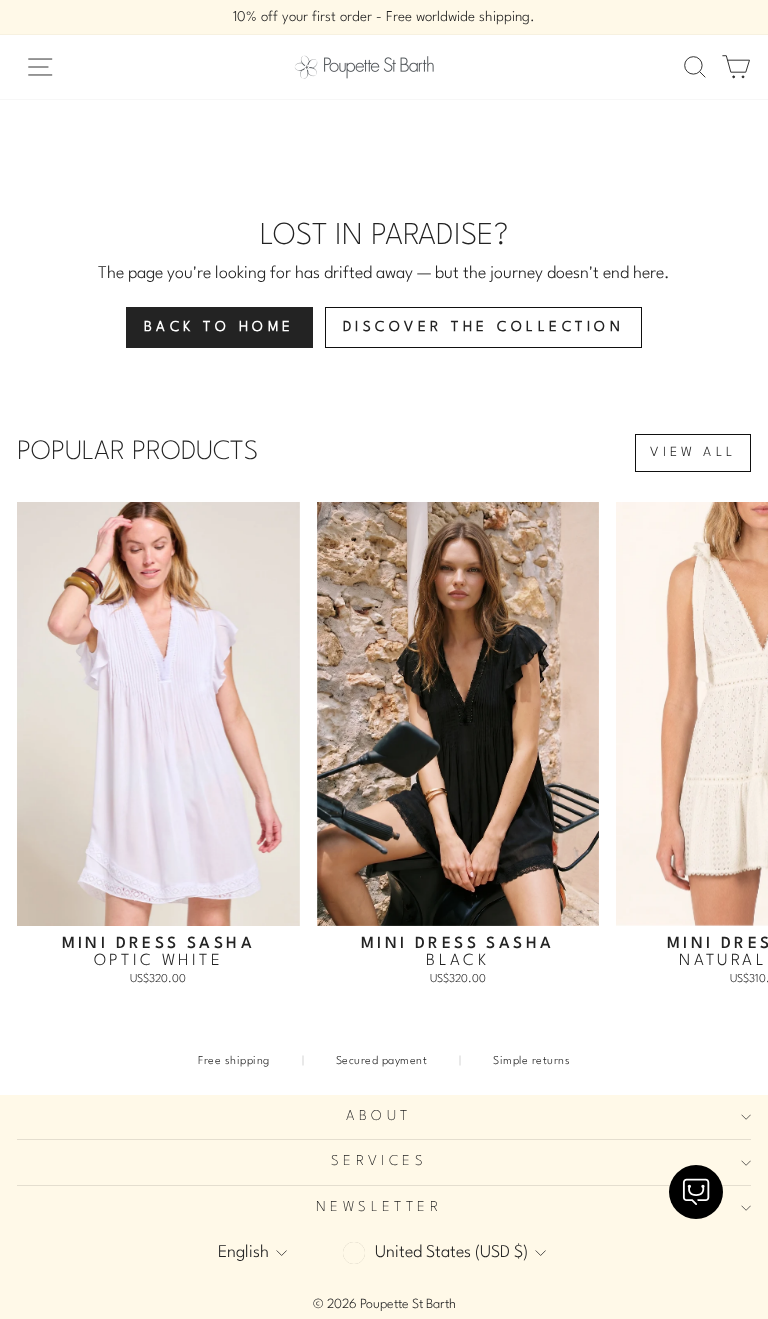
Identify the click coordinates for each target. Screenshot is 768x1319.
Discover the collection (484, 327)
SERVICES (379, 1161)
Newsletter (379, 1207)
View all (693, 452)
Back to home (219, 327)
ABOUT (378, 1116)
